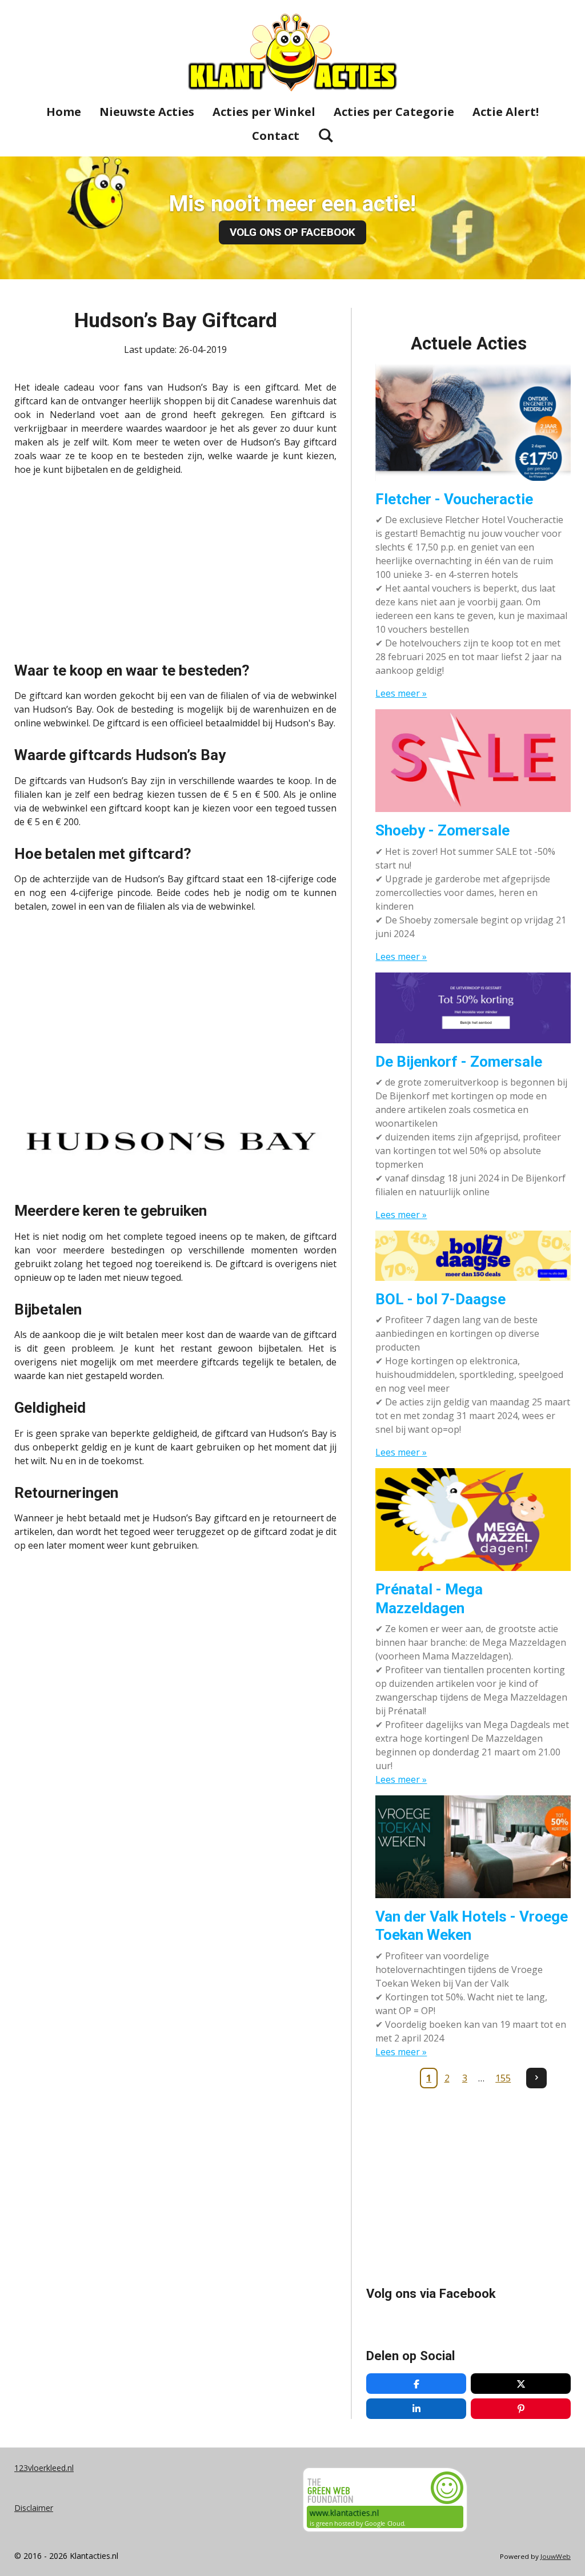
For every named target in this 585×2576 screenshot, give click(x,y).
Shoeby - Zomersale (442, 830)
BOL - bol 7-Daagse (440, 1299)
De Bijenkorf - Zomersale (459, 1062)
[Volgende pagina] (536, 2078)
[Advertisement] (175, 565)
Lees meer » (401, 693)
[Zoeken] (326, 135)
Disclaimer (34, 2508)
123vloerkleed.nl (44, 2468)
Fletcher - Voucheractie (454, 499)
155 (503, 2078)
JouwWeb (556, 2556)
